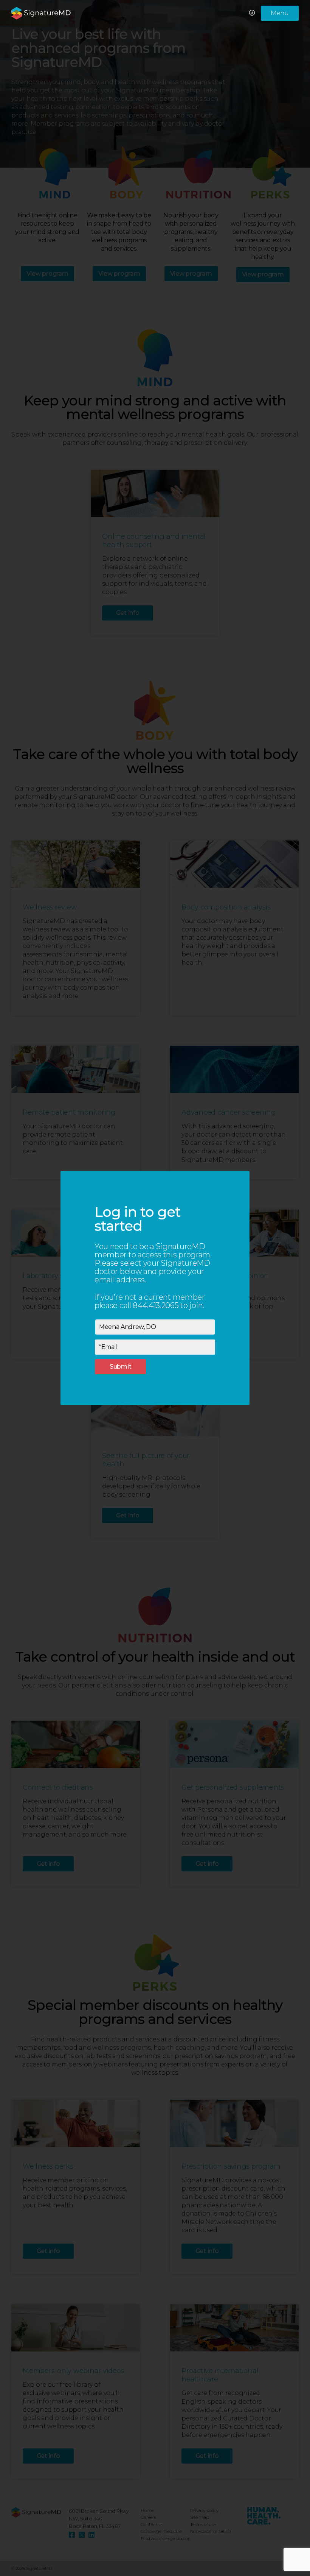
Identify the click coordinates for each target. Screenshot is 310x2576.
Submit (121, 1367)
